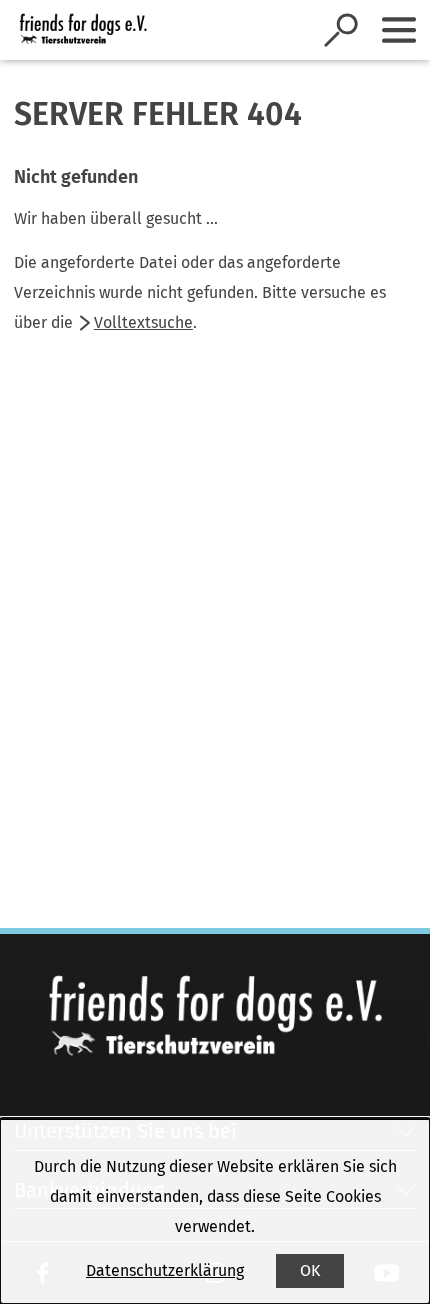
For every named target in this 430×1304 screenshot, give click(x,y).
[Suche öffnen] (341, 30)
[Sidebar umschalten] (399, 30)
